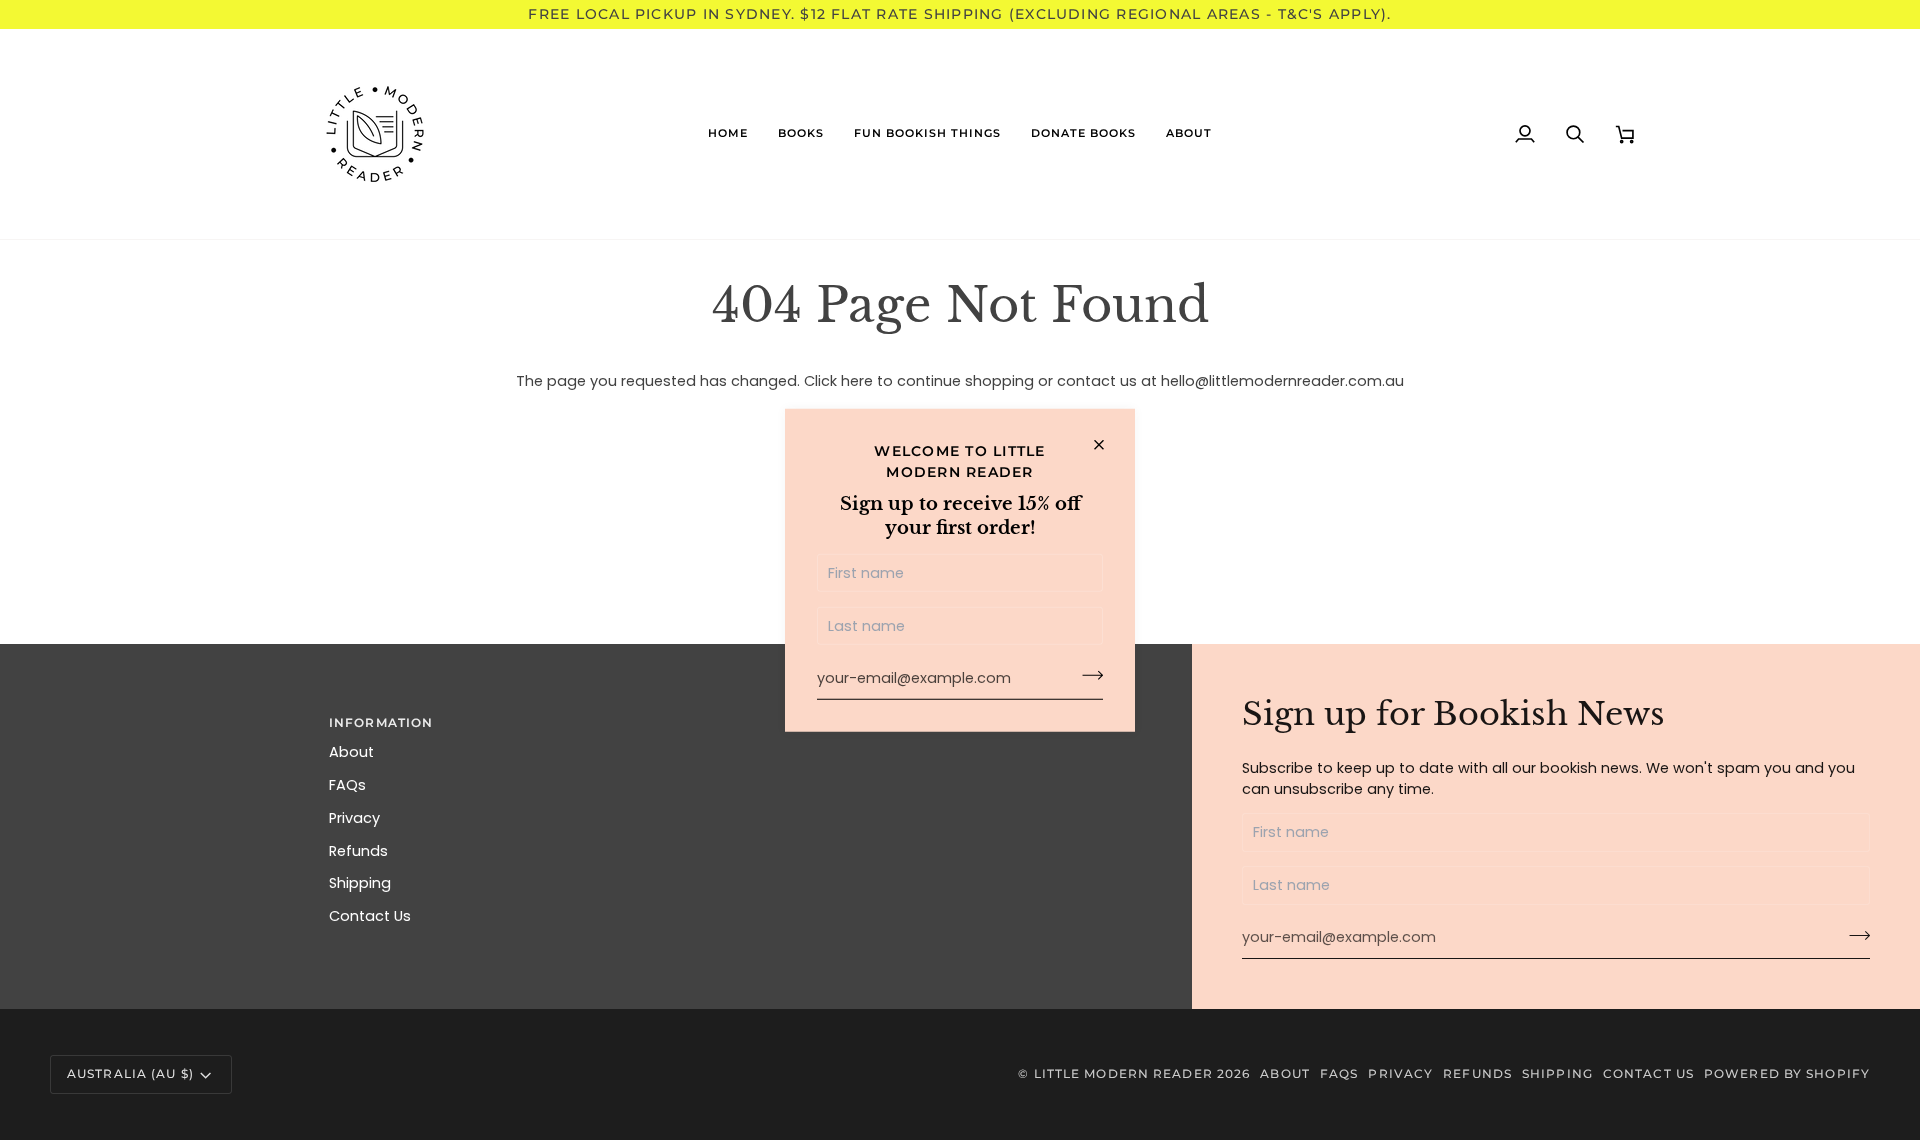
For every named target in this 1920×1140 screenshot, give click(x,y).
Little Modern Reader (1123, 1073)
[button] (801, 134)
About (351, 752)
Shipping (360, 883)
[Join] (1086, 676)
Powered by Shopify (1787, 1073)
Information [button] (381, 722)
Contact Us (370, 916)
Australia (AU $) (130, 1073)
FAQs (347, 785)
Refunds (358, 851)
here (857, 381)
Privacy (354, 818)
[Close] (1107, 445)
